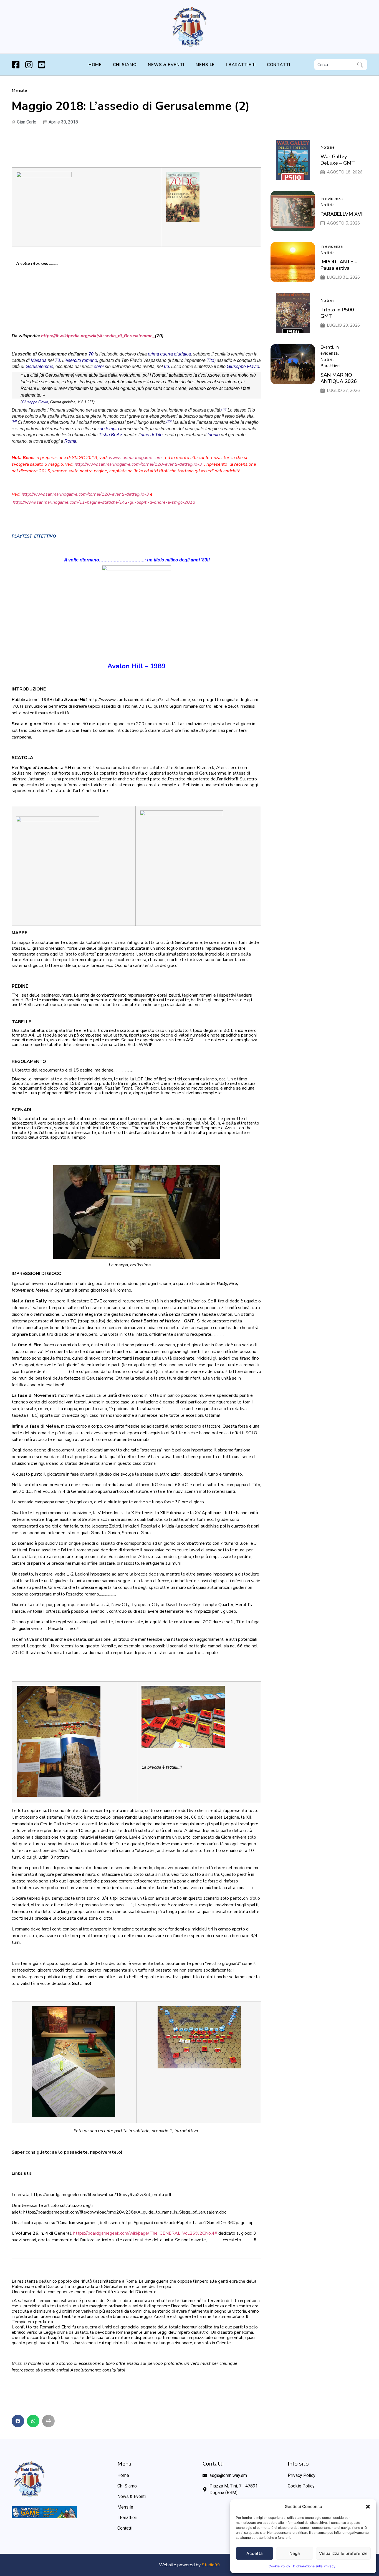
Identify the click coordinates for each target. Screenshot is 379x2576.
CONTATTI (279, 65)
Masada (39, 360)
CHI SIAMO (125, 65)
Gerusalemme (39, 366)
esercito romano (81, 360)
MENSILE (205, 65)
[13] (224, 409)
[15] (169, 421)
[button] (368, 2507)
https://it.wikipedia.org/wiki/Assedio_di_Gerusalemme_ (98, 336)
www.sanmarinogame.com (135, 458)
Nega (295, 2553)
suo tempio (108, 429)
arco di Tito (152, 435)
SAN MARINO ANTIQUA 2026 (339, 378)
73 (57, 360)
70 (91, 354)
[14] (14, 421)
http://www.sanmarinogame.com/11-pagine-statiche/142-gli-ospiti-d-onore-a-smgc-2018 (104, 502)
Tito (210, 360)
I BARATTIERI (241, 65)
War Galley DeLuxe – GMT (338, 160)
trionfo (214, 435)
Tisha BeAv (110, 435)
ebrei (99, 366)
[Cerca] (361, 65)
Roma (70, 441)
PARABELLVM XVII (342, 214)
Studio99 (211, 2565)
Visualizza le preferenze (343, 2553)
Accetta (255, 2553)
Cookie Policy (279, 2566)
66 (166, 366)
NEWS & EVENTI (166, 65)
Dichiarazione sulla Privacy (314, 2566)
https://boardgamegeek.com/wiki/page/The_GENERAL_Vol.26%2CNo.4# (145, 2233)
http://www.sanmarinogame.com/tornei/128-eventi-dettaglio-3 (138, 464)
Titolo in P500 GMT (337, 313)
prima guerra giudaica (169, 354)
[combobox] (335, 65)
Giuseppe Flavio (243, 366)
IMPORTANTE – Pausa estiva (339, 265)
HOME (95, 65)
